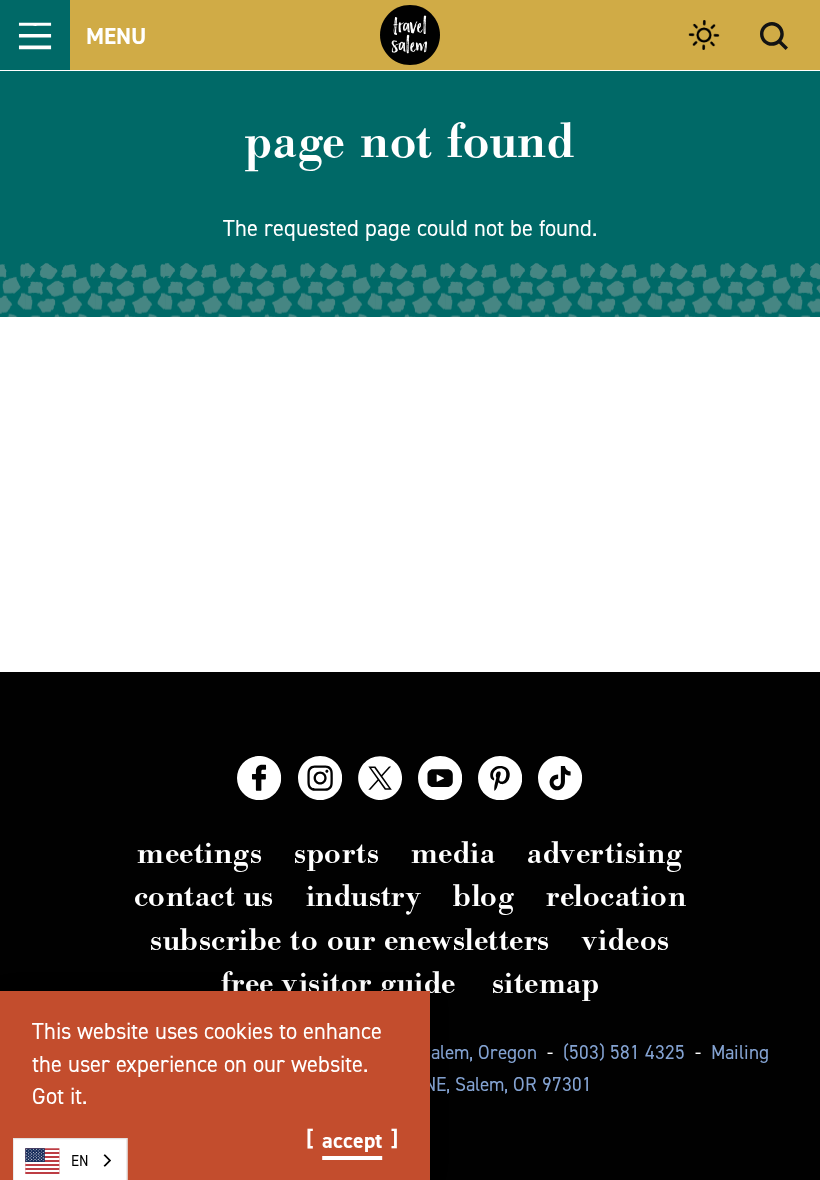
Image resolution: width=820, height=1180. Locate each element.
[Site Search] (774, 35)
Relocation (616, 896)
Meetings (199, 853)
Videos (626, 940)
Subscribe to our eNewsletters (349, 940)
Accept (352, 1141)
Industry (364, 896)
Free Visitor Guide (338, 983)
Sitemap (545, 983)
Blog (483, 896)
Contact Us (204, 896)
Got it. (59, 1096)
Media (453, 853)
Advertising (604, 853)
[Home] (410, 35)
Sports (336, 853)
